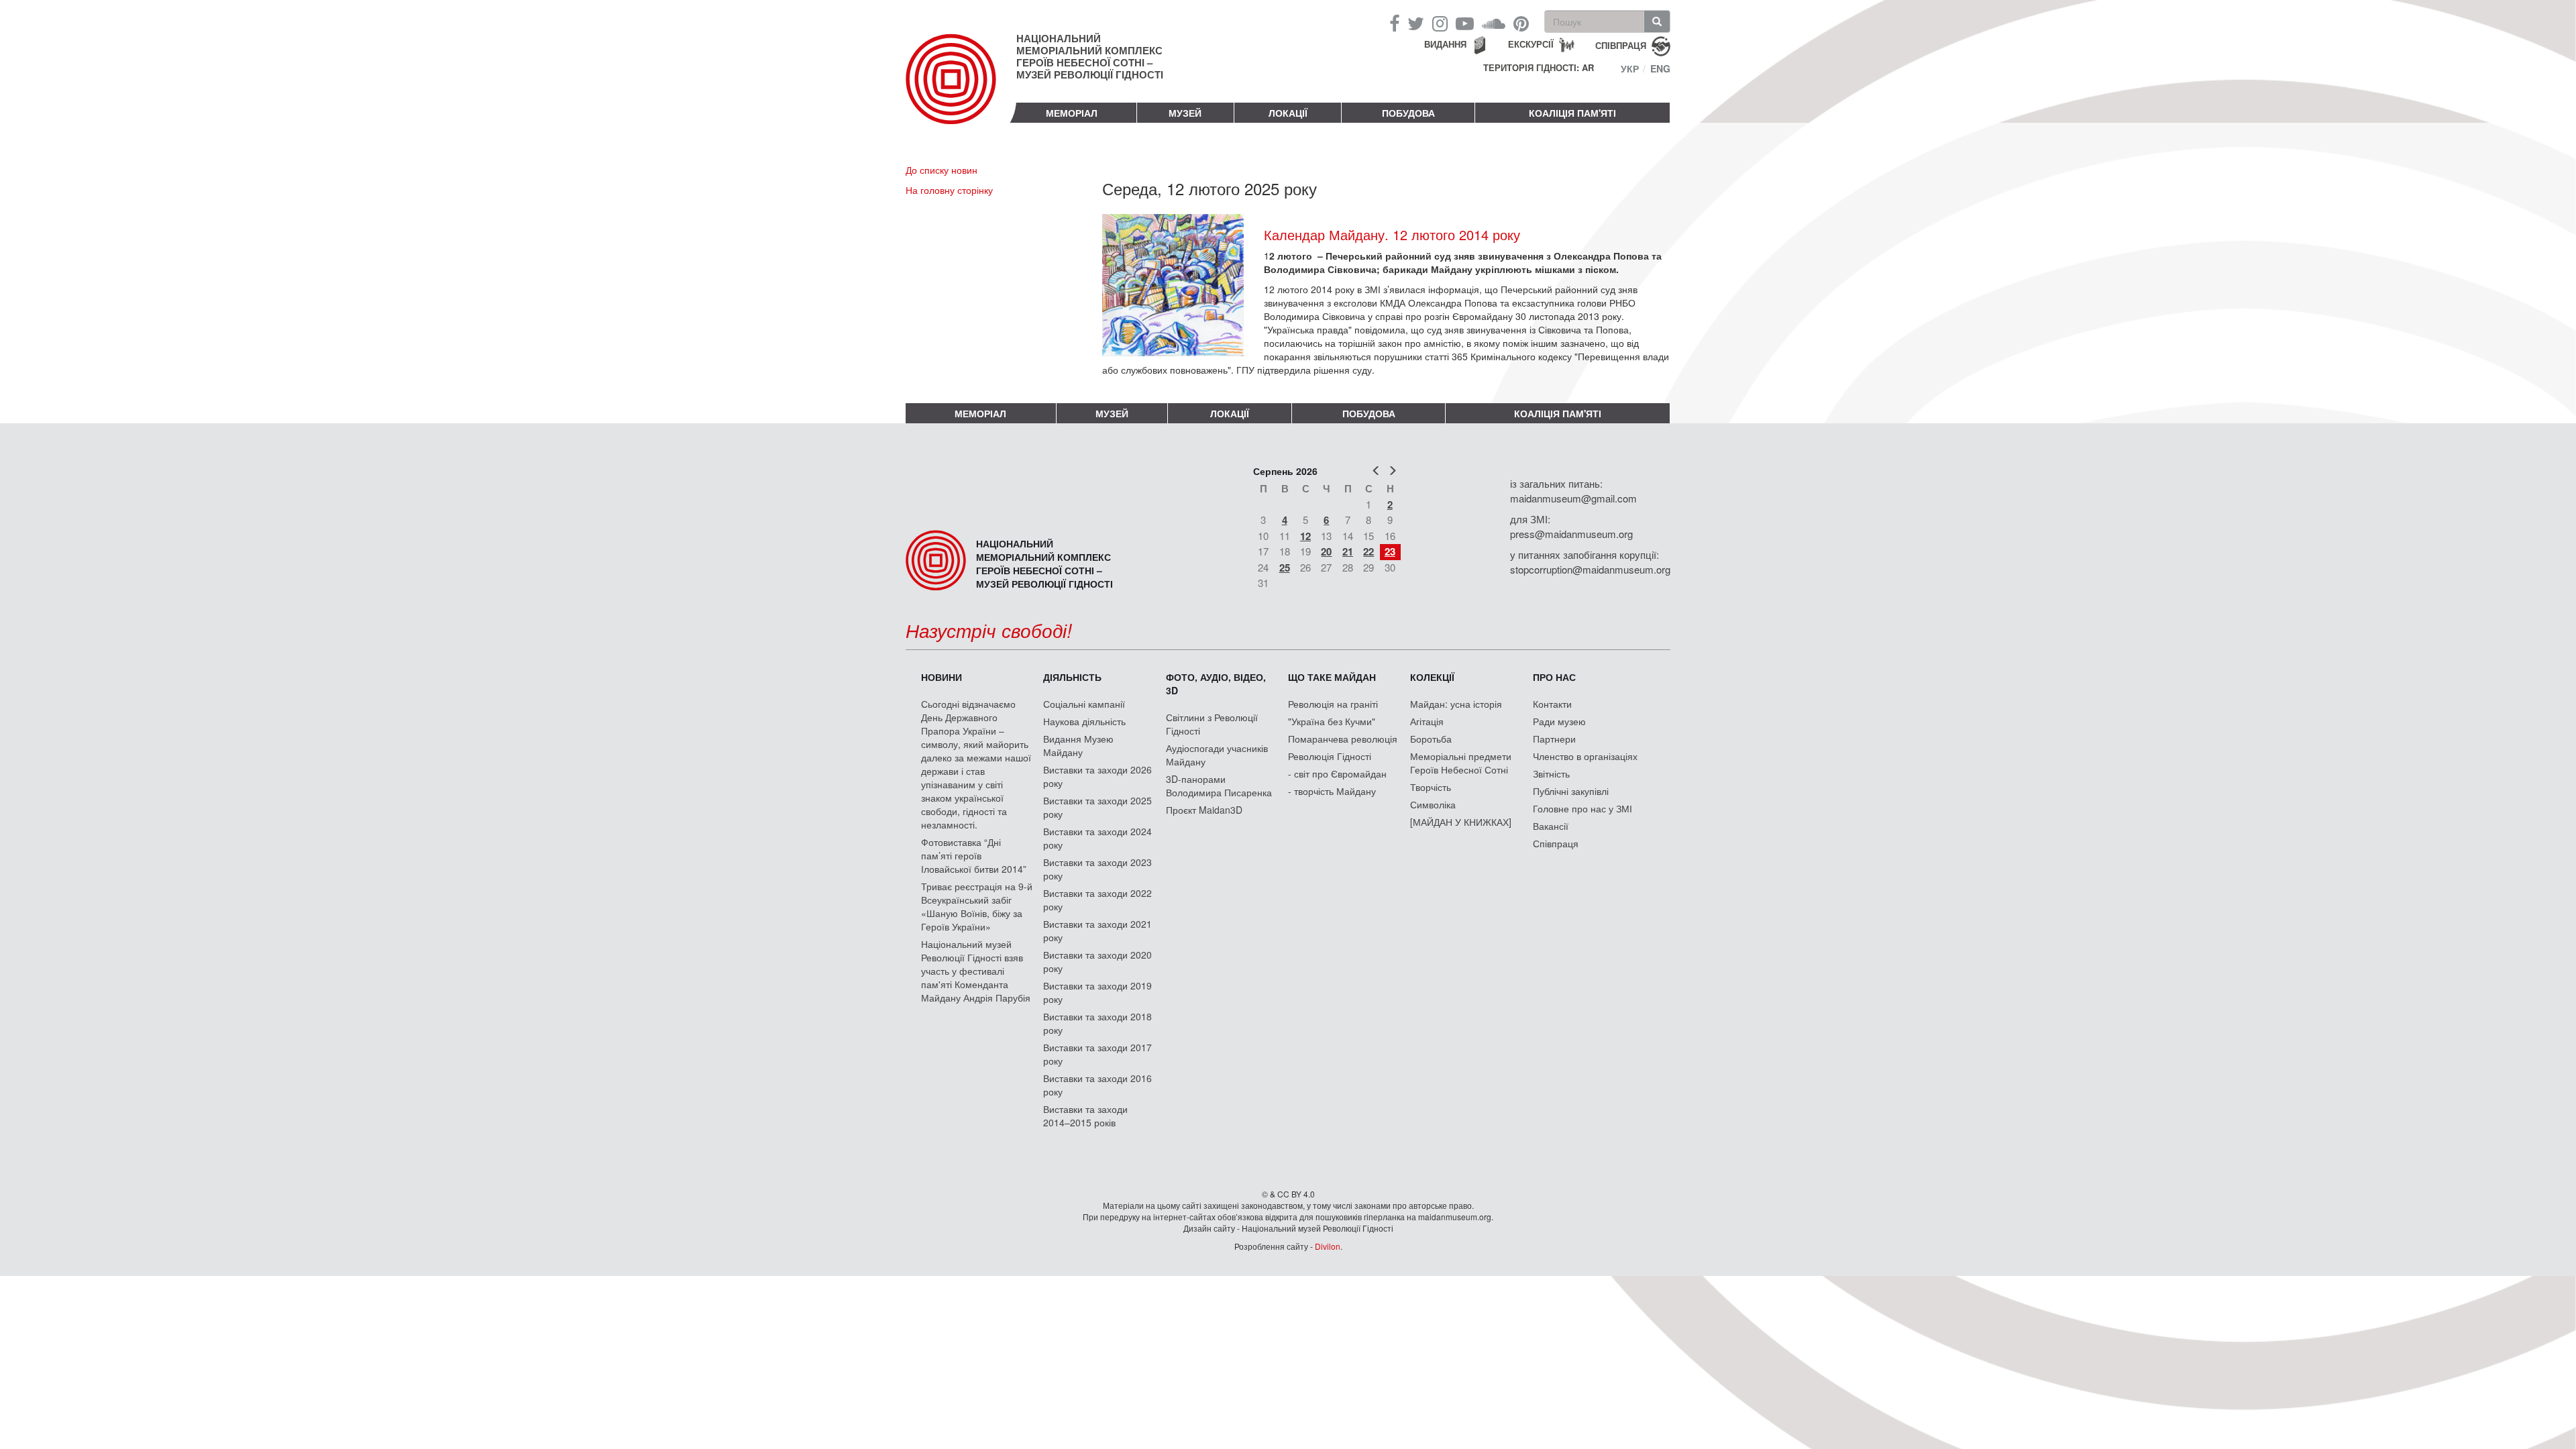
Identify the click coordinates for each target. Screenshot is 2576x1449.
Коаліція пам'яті (1572, 113)
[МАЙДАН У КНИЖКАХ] (1461, 822)
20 (1326, 551)
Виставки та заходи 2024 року (1097, 838)
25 (1285, 568)
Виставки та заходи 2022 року (1097, 900)
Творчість (1431, 787)
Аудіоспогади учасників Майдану (1217, 755)
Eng (1660, 68)
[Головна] (961, 90)
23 (1390, 551)
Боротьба (1431, 739)
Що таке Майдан (1332, 677)
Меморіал (1072, 113)
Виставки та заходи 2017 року (1097, 1054)
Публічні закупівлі (1571, 791)
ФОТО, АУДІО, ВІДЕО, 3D (1216, 684)
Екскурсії (1531, 44)
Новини (942, 677)
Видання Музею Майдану (1078, 745)
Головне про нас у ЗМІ (1582, 808)
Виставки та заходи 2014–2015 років (1085, 1116)
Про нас (1554, 677)
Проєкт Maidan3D (1204, 810)
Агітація (1427, 721)
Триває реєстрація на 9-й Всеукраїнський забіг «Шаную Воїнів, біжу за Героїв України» (977, 906)
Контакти (1552, 704)
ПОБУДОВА (1408, 113)
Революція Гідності (1330, 756)
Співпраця (1556, 843)
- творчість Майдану (1332, 791)
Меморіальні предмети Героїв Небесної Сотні (1461, 763)
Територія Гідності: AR (1539, 68)
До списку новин (942, 170)
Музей (1185, 113)
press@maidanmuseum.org (1571, 534)
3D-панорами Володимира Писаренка (1219, 786)
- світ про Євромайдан (1337, 773)
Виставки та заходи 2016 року (1097, 1085)
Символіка (1433, 804)
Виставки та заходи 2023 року (1097, 869)
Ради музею (1559, 721)
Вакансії (1551, 826)
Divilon (1328, 1246)
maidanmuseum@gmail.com (1573, 498)
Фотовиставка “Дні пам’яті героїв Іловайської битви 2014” (974, 855)
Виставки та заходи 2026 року (1097, 776)
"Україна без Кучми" (1332, 721)
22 (1368, 551)
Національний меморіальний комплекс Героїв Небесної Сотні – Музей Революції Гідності (1090, 56)
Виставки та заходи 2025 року (1097, 807)
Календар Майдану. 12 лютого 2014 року (1392, 234)
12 (1305, 536)
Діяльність (1072, 677)
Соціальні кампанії (1084, 704)
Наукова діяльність (1084, 721)
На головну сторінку (949, 190)
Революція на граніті (1333, 704)
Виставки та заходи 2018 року (1097, 1023)
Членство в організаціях (1585, 756)
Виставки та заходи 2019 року (1097, 992)
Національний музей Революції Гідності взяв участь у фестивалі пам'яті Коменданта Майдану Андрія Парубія (976, 971)
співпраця (1621, 45)
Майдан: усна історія (1456, 704)
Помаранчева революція (1343, 739)
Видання (1445, 44)
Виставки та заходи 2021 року (1097, 930)
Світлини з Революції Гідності (1212, 724)
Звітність (1551, 773)
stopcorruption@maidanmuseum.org (1590, 569)
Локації (1288, 113)
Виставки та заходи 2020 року (1097, 961)
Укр (1630, 68)
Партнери (1554, 739)
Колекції (1432, 677)
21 (1348, 551)
